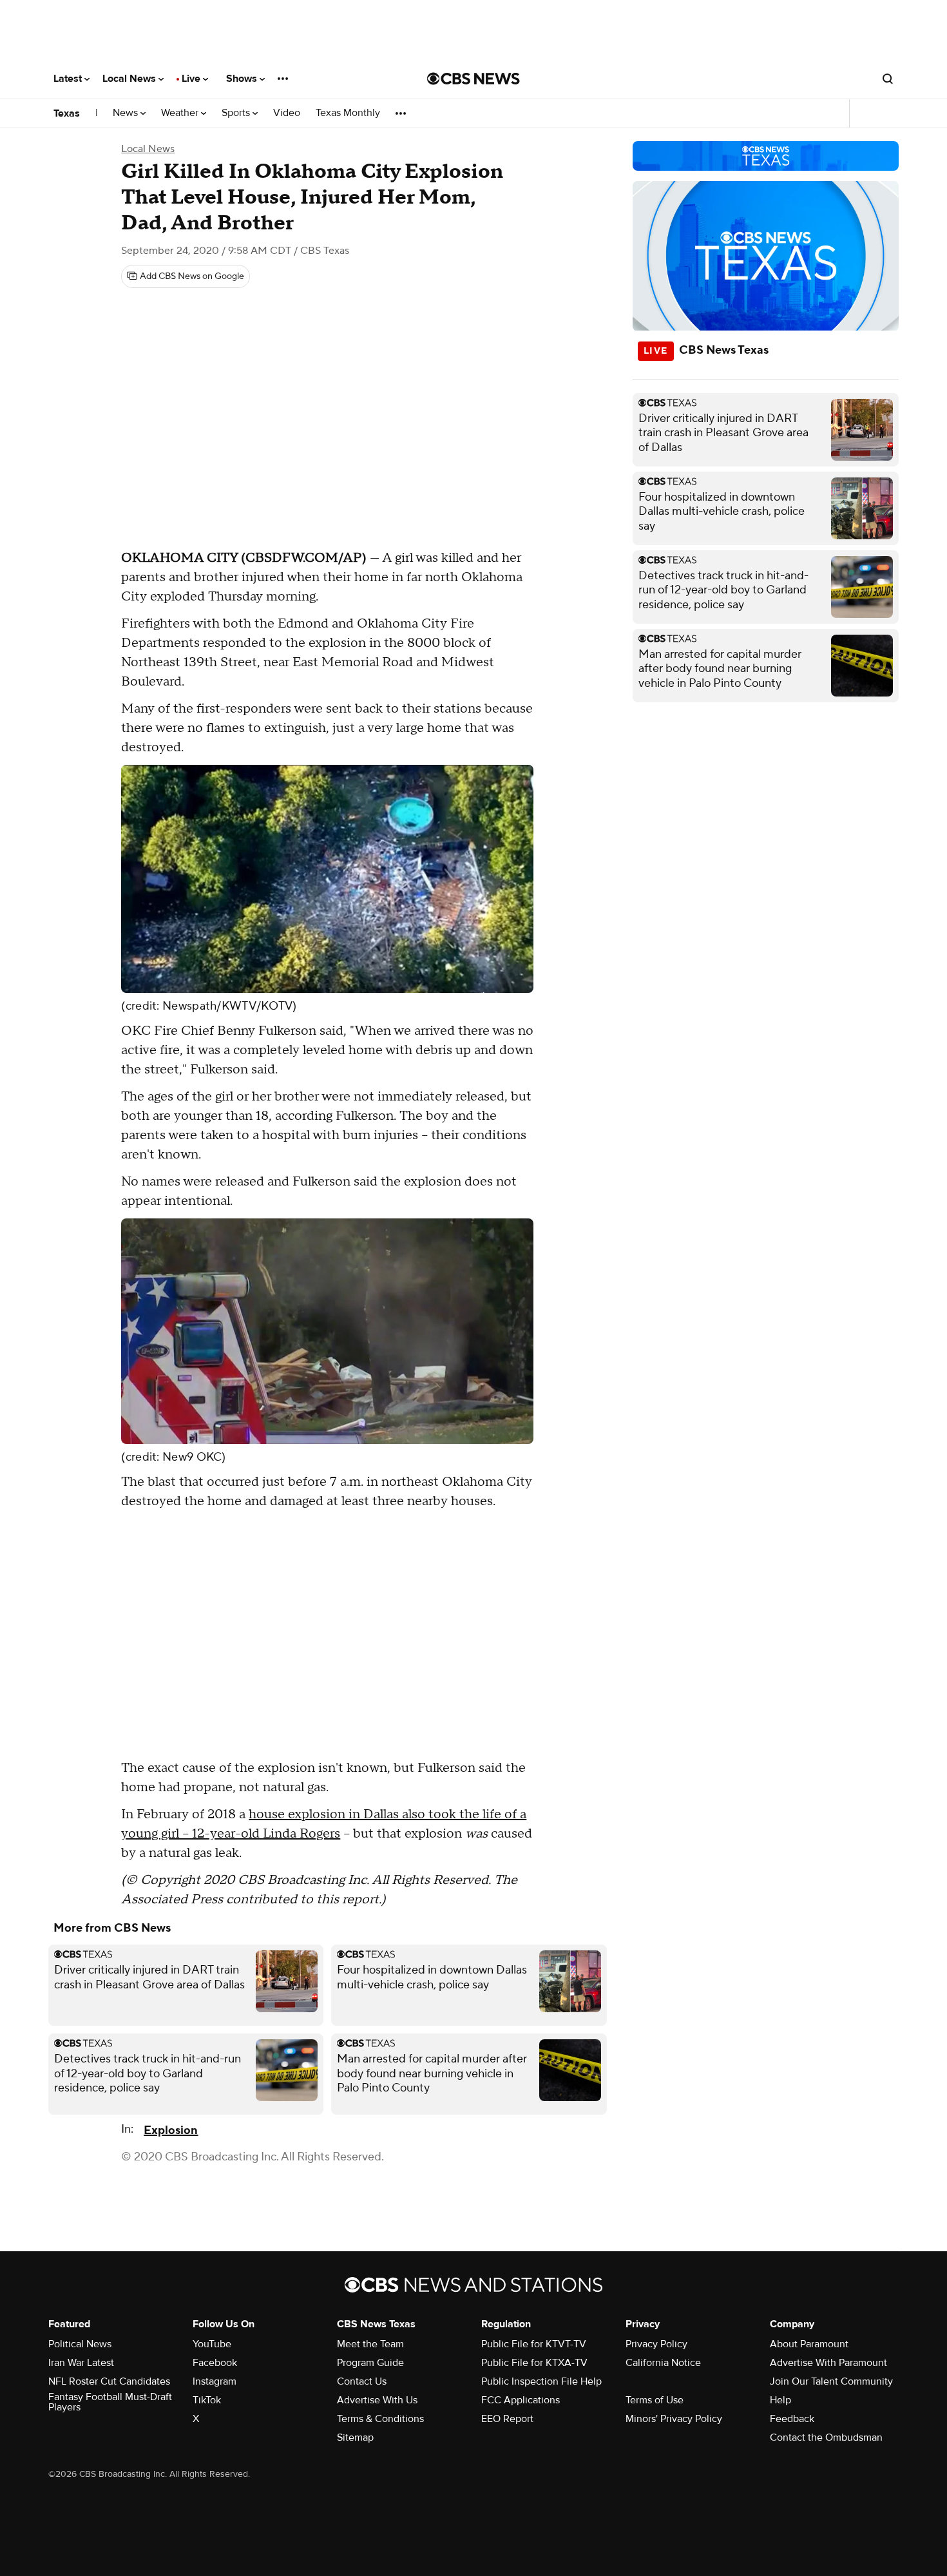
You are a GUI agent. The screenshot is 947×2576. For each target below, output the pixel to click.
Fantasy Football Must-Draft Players (110, 2402)
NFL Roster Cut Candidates (109, 2381)
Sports (237, 113)
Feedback (792, 2419)
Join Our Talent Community (831, 2381)
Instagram (215, 2381)
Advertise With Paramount (828, 2363)
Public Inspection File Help (541, 2381)
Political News (80, 2344)
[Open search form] (888, 79)
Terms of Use (655, 2400)
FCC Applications (521, 2400)
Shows (243, 79)
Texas (67, 113)
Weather (181, 113)
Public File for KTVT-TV (534, 2344)
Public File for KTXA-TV (534, 2363)
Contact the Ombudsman (826, 2437)
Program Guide (370, 2363)
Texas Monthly (348, 113)
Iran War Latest (81, 2363)
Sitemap (355, 2437)
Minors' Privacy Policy (674, 2419)
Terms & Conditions (380, 2419)
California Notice (663, 2363)
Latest (69, 79)
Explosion (171, 2130)
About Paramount (809, 2344)
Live (192, 79)
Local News (130, 79)
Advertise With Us (377, 2400)
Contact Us (362, 2381)
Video (287, 113)
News (127, 113)
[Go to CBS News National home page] (473, 79)
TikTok (207, 2400)
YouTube (212, 2344)
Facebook (215, 2363)
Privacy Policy (656, 2344)
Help (780, 2400)
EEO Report (507, 2419)
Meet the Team (370, 2344)
